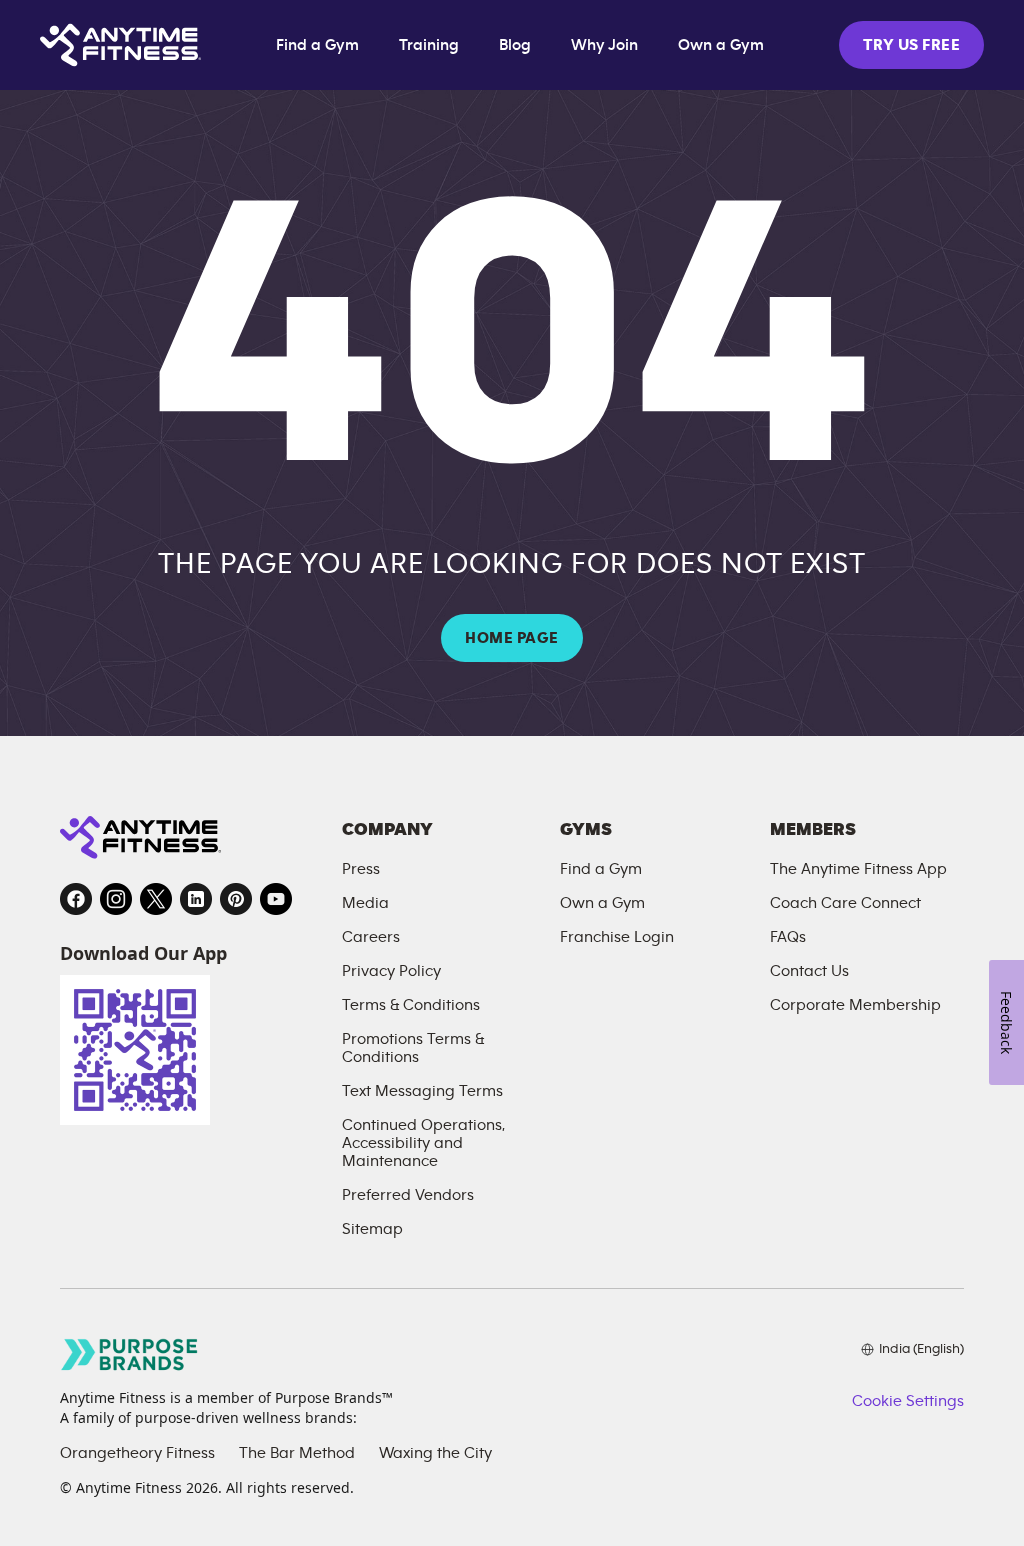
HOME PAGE (511, 638)
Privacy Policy (391, 971)
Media (365, 903)
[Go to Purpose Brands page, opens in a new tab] (130, 1354)
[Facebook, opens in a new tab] (76, 899)
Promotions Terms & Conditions (413, 1048)
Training (429, 45)
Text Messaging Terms (422, 1091)
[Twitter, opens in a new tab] (156, 899)
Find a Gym (317, 45)
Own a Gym (721, 45)
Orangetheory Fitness (137, 1453)
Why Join (604, 45)
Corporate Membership (855, 1005)
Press (361, 869)
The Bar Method (297, 1453)
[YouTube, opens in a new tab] (276, 899)
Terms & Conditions (411, 1005)
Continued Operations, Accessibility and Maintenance (423, 1143)
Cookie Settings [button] (908, 1401)
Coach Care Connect (845, 903)
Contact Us (809, 971)
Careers (371, 937)
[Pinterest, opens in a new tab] (236, 899)
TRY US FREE (911, 45)
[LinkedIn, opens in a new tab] (196, 899)
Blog (515, 45)
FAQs (788, 937)
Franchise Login (617, 937)
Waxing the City (435, 1453)
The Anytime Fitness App (858, 869)
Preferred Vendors (408, 1195)
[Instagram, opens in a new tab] (116, 899)
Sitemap (372, 1229)
